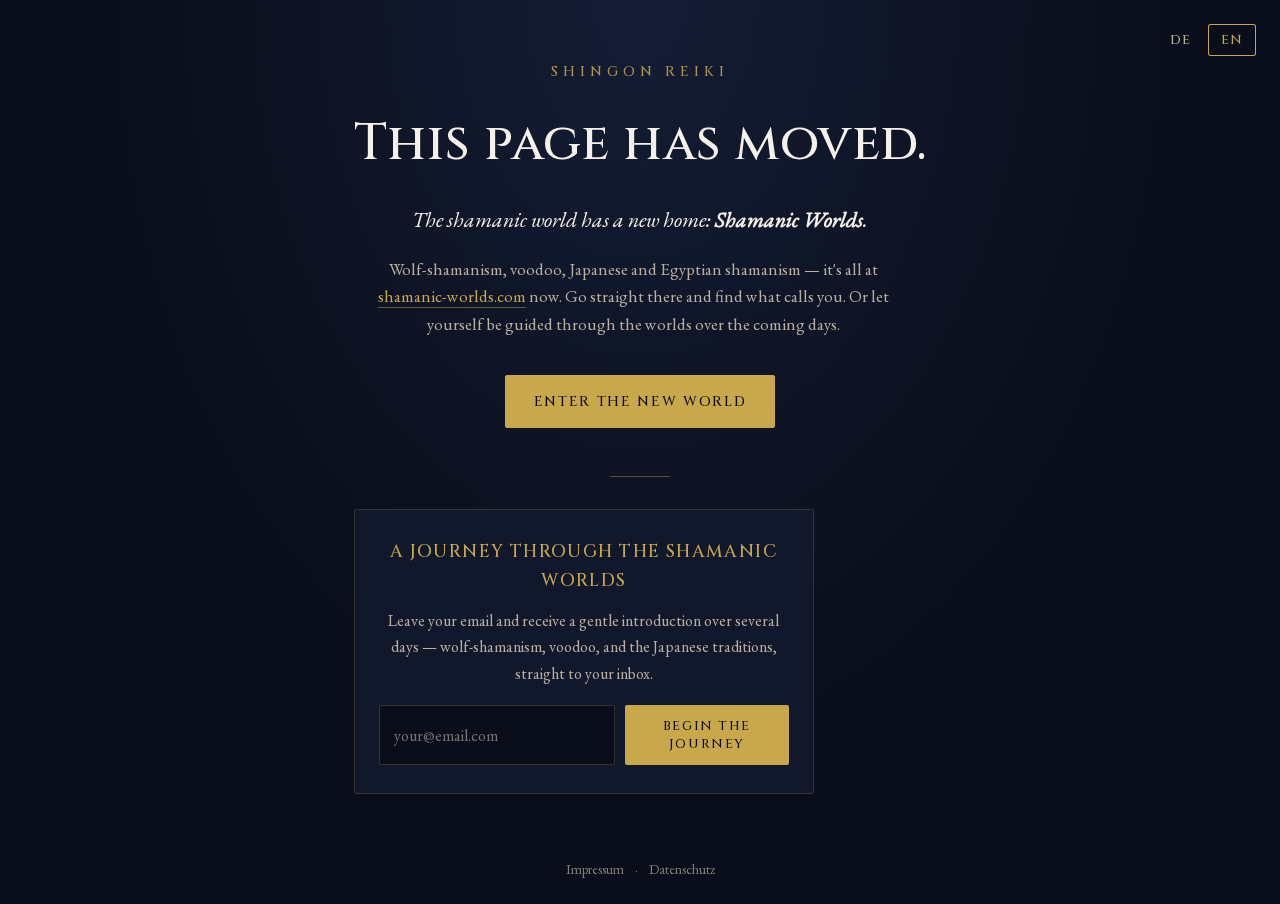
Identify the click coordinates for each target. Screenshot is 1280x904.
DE (1180, 40)
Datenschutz (682, 869)
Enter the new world (640, 401)
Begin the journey (707, 735)
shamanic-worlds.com (452, 296)
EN (1232, 40)
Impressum (595, 869)
